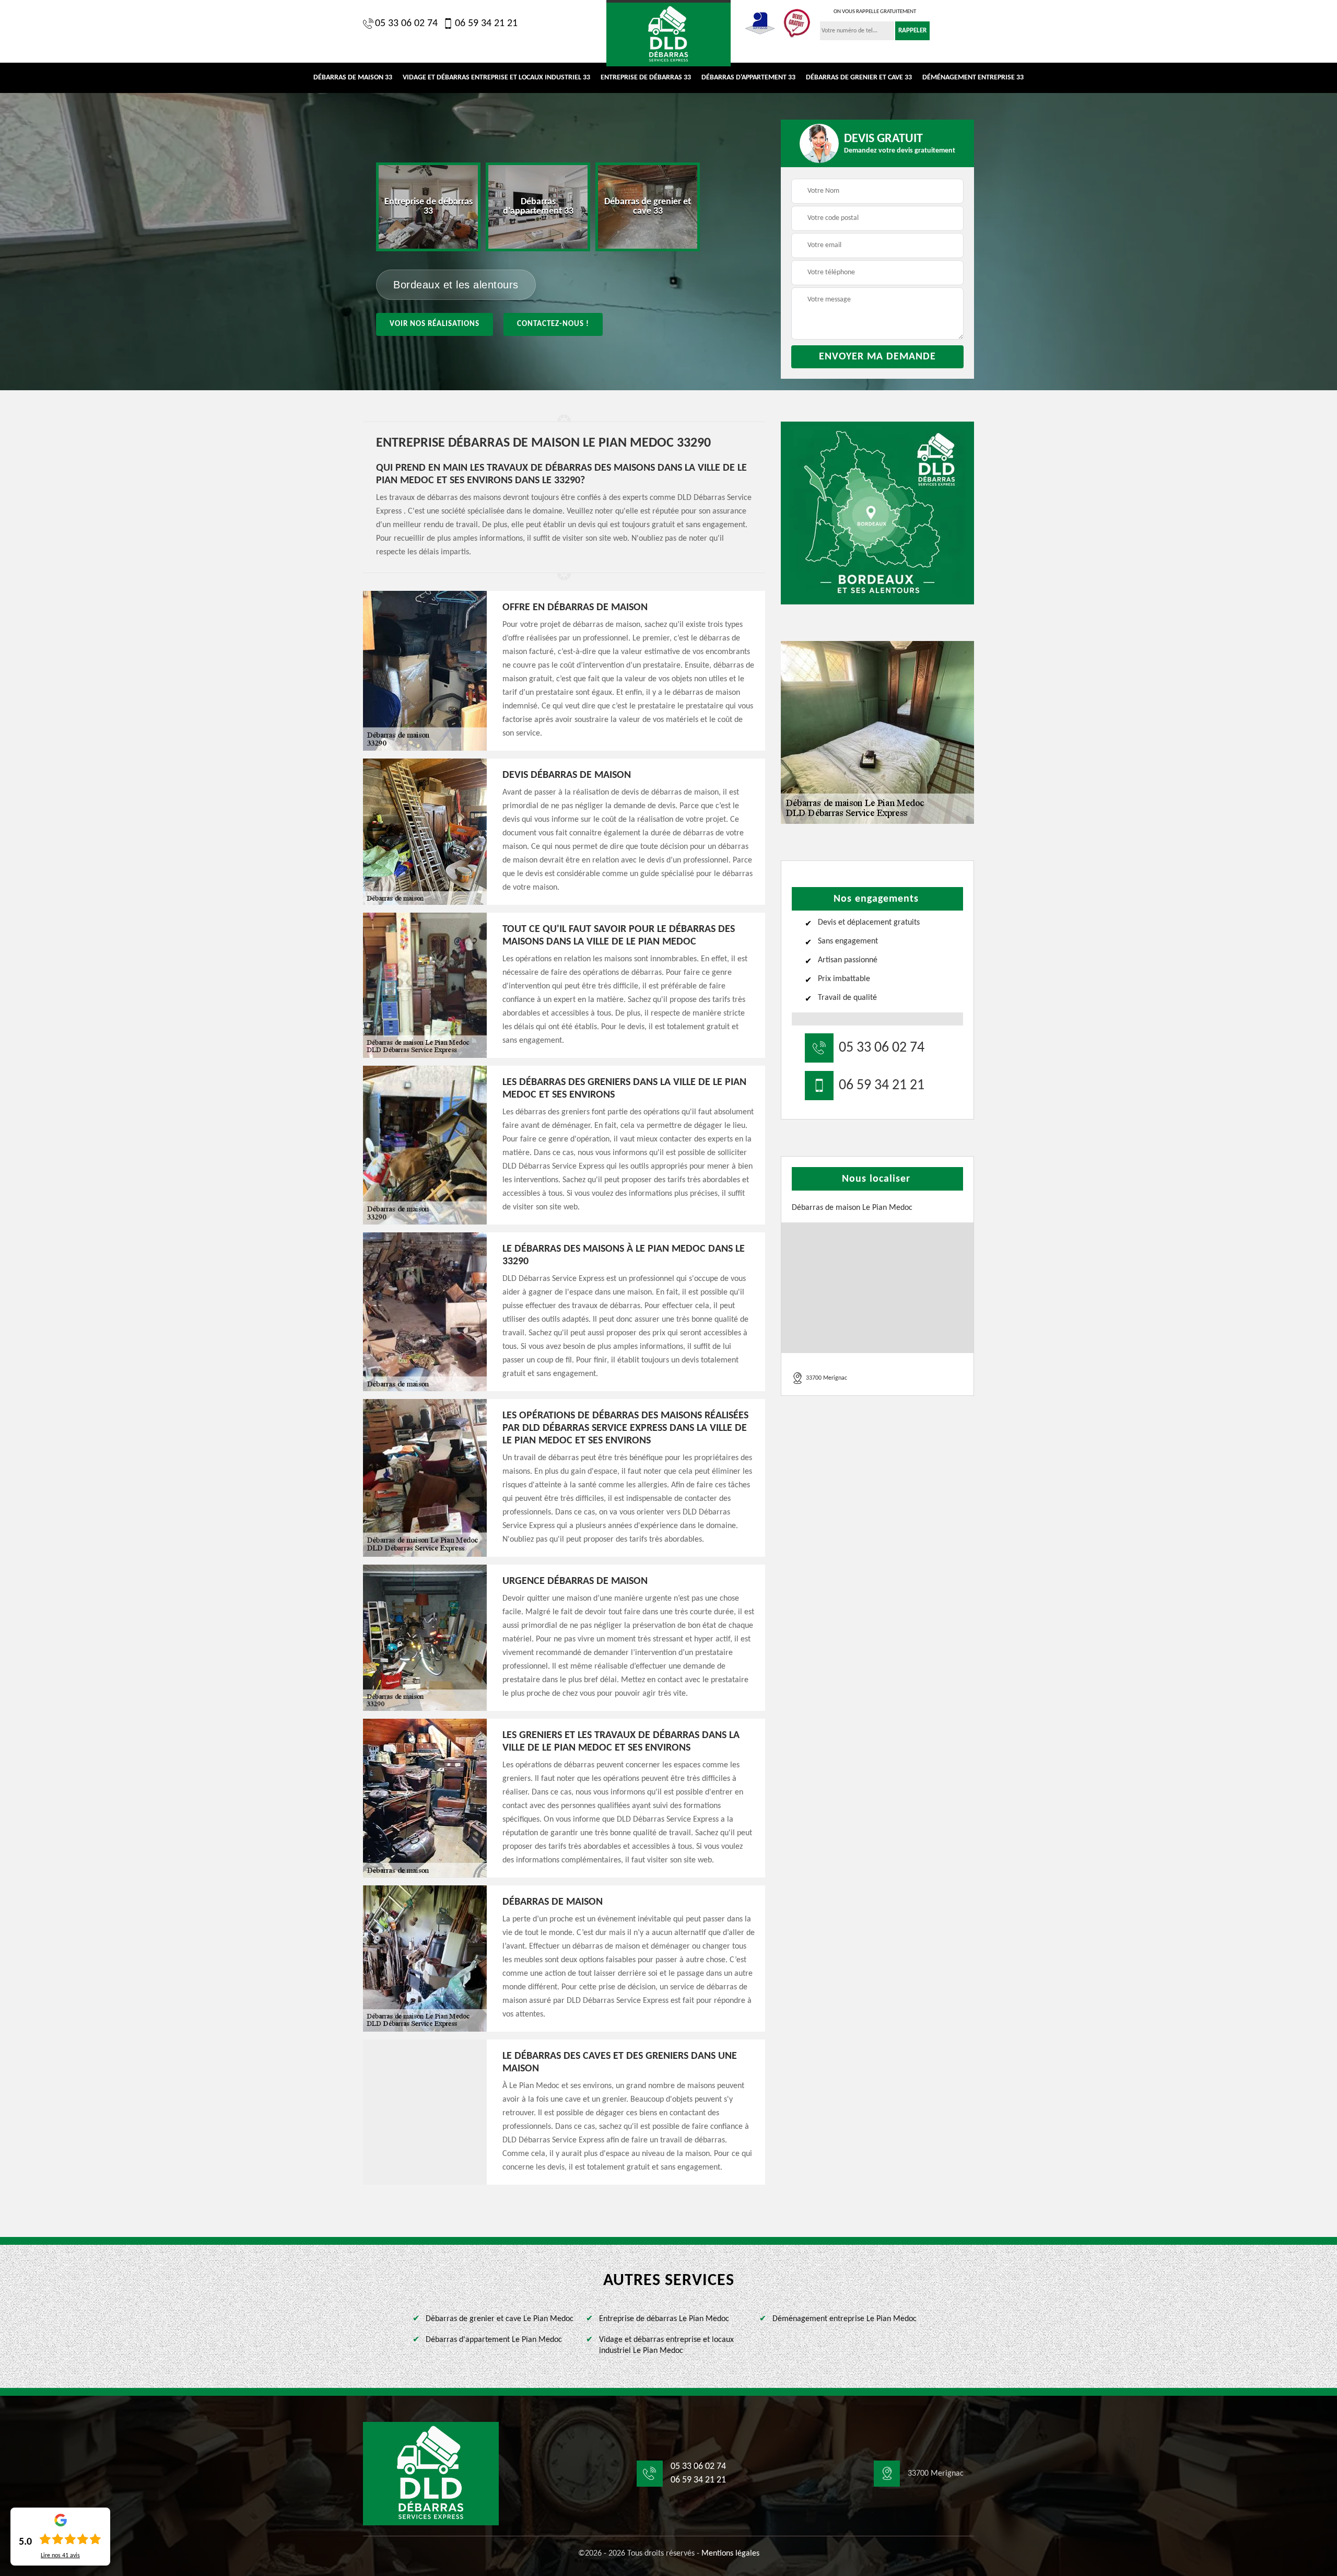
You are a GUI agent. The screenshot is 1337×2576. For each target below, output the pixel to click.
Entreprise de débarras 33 (646, 78)
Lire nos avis (60, 2556)
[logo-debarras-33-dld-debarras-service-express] (431, 2474)
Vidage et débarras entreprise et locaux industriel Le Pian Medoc (666, 2345)
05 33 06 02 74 (406, 24)
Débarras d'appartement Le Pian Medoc (494, 2340)
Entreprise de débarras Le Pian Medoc (664, 2319)
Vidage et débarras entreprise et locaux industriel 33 (496, 78)
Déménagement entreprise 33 (973, 78)
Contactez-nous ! (553, 324)
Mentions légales (730, 2554)
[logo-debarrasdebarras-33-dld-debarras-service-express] (668, 33)
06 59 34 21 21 (486, 24)
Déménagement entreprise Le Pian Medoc (845, 2319)
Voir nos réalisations (435, 324)
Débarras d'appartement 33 (748, 78)
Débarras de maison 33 (353, 78)
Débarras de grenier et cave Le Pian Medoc (500, 2319)
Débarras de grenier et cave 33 (859, 78)
